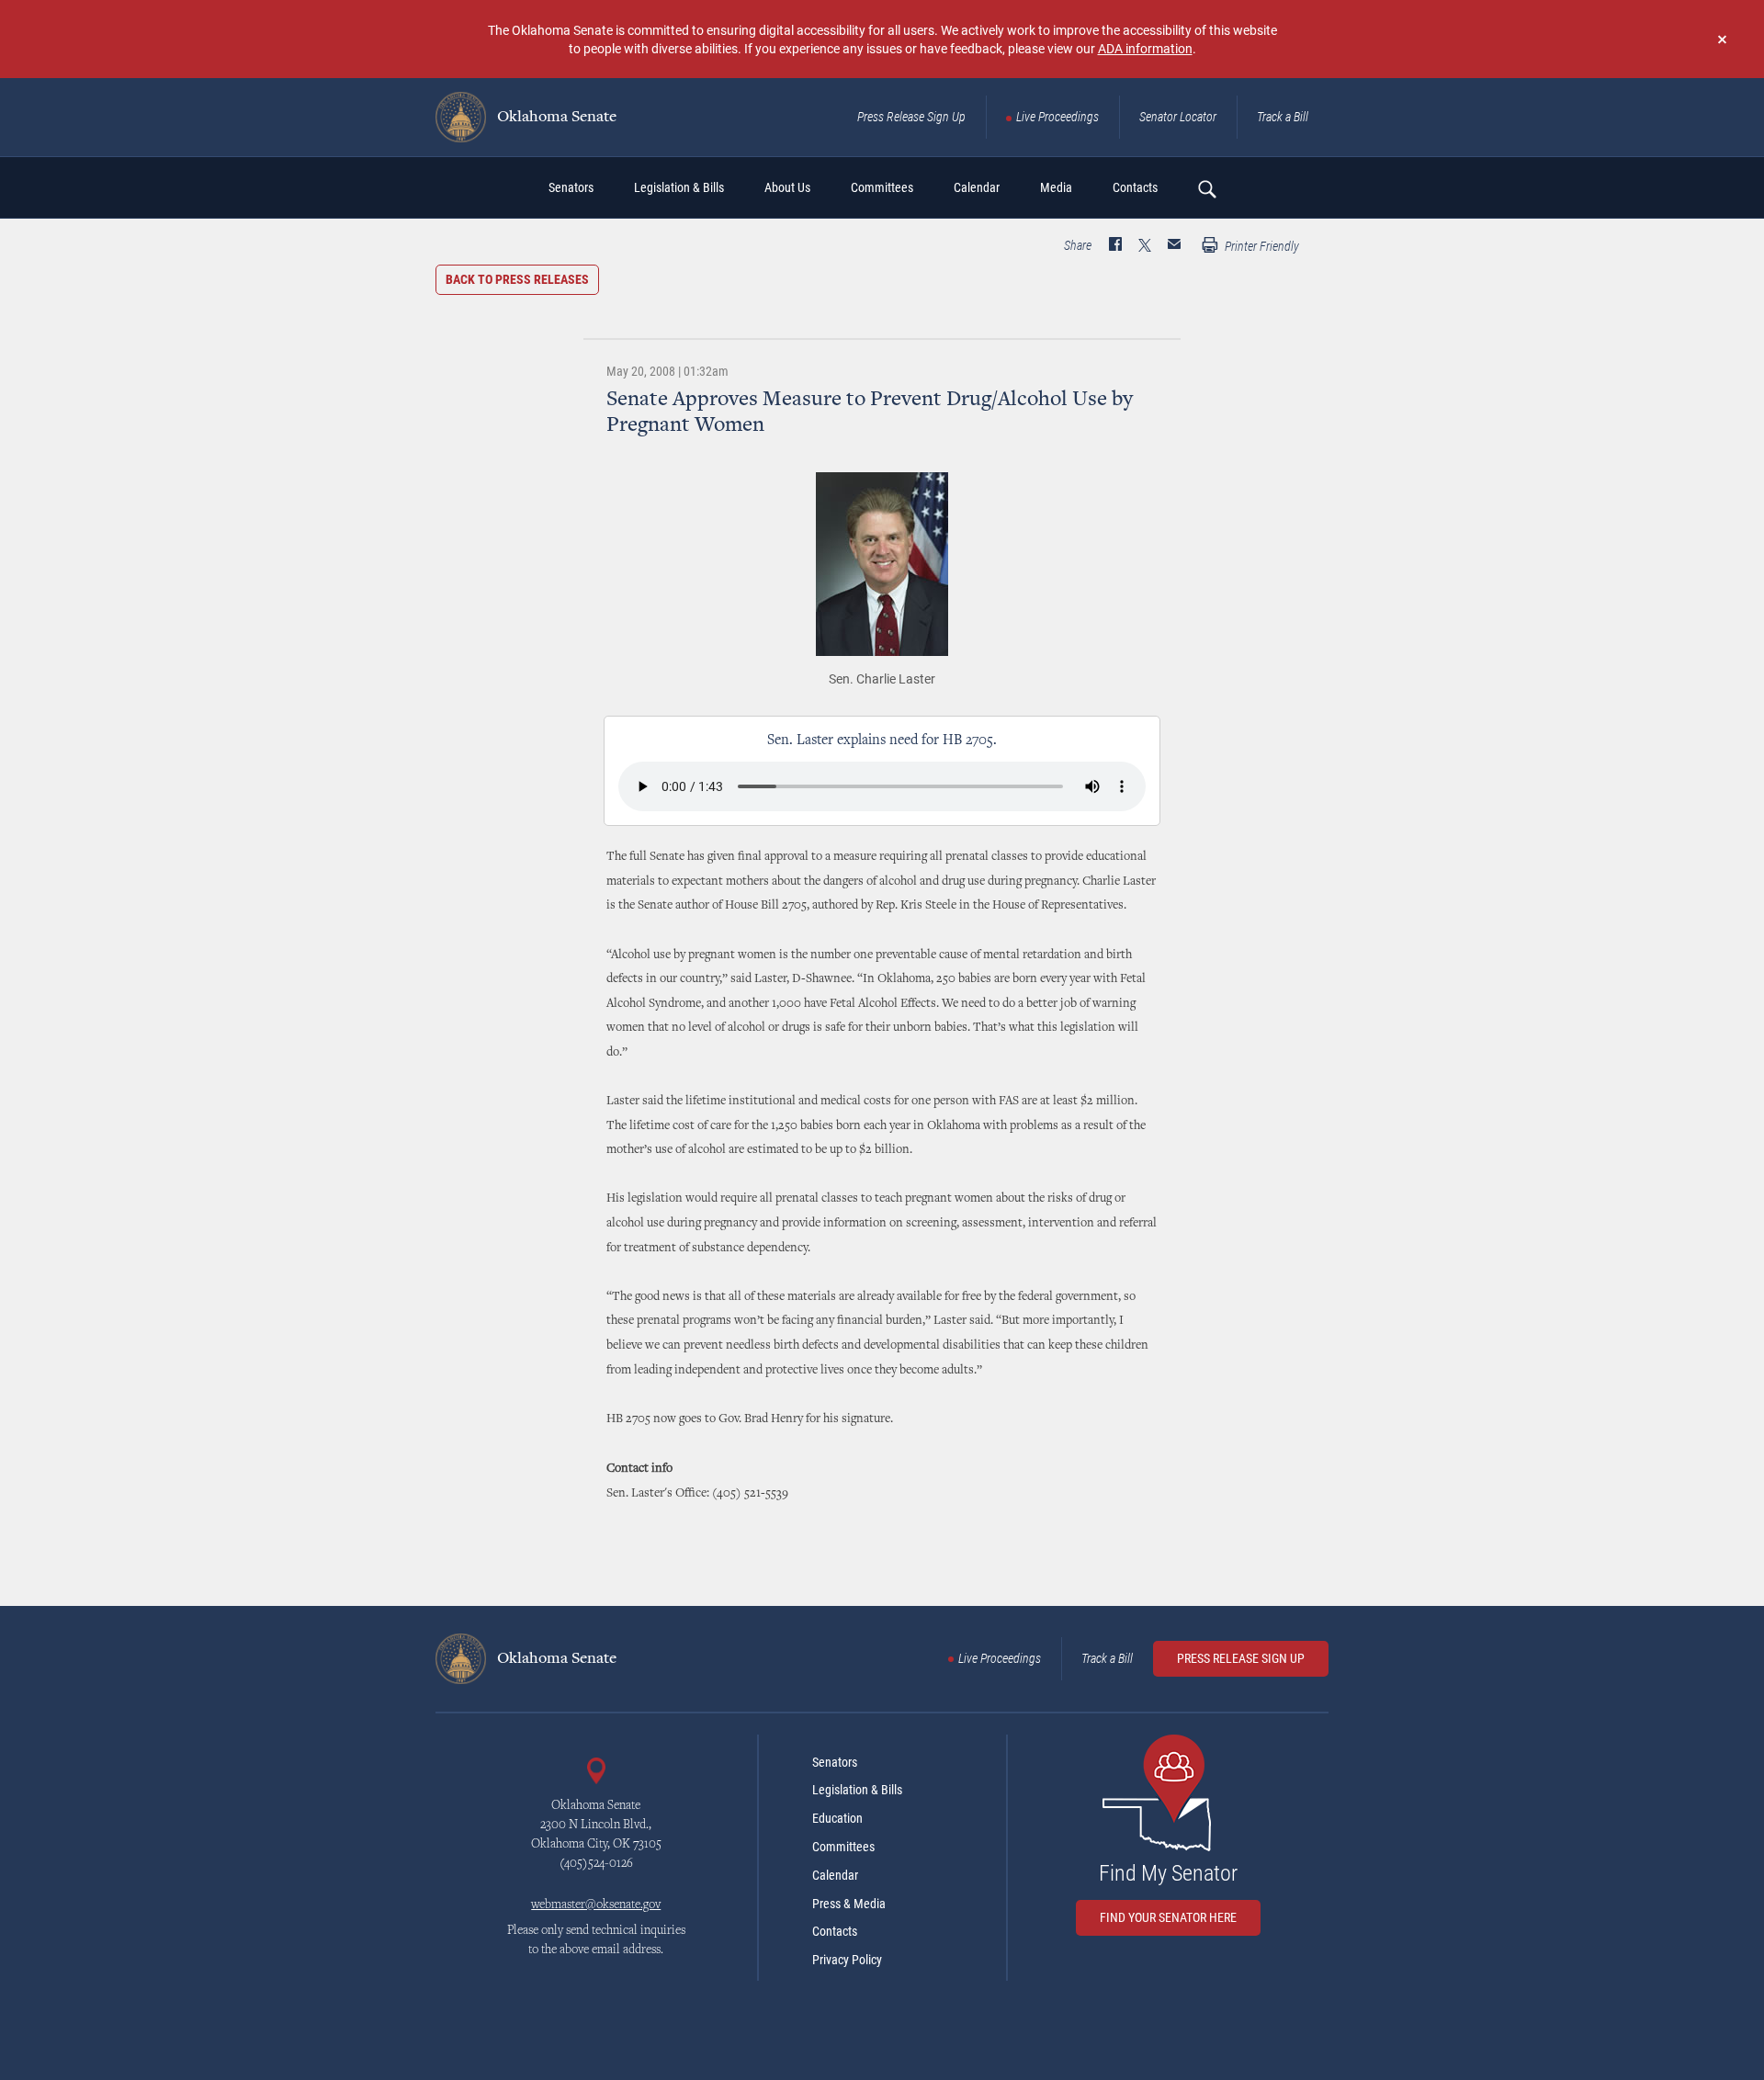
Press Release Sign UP (1241, 1658)
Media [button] (1056, 187)
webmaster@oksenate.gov (596, 1905)
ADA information (1145, 48)
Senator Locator (1178, 117)
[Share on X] (1145, 246)
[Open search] (1206, 188)
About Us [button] (787, 187)
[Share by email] (1174, 246)
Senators (835, 1762)
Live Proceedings (1057, 117)
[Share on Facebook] (1115, 246)
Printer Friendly (1261, 246)
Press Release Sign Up (911, 117)
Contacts (835, 1931)
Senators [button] (571, 187)
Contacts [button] (1135, 187)
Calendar (835, 1875)
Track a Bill (1283, 117)
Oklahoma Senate (555, 118)
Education (837, 1818)
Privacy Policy (847, 1960)
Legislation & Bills (857, 1790)
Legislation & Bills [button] (679, 187)
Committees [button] (882, 187)
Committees (843, 1847)
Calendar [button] (977, 187)
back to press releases (517, 279)
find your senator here (1168, 1917)
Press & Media (849, 1904)
